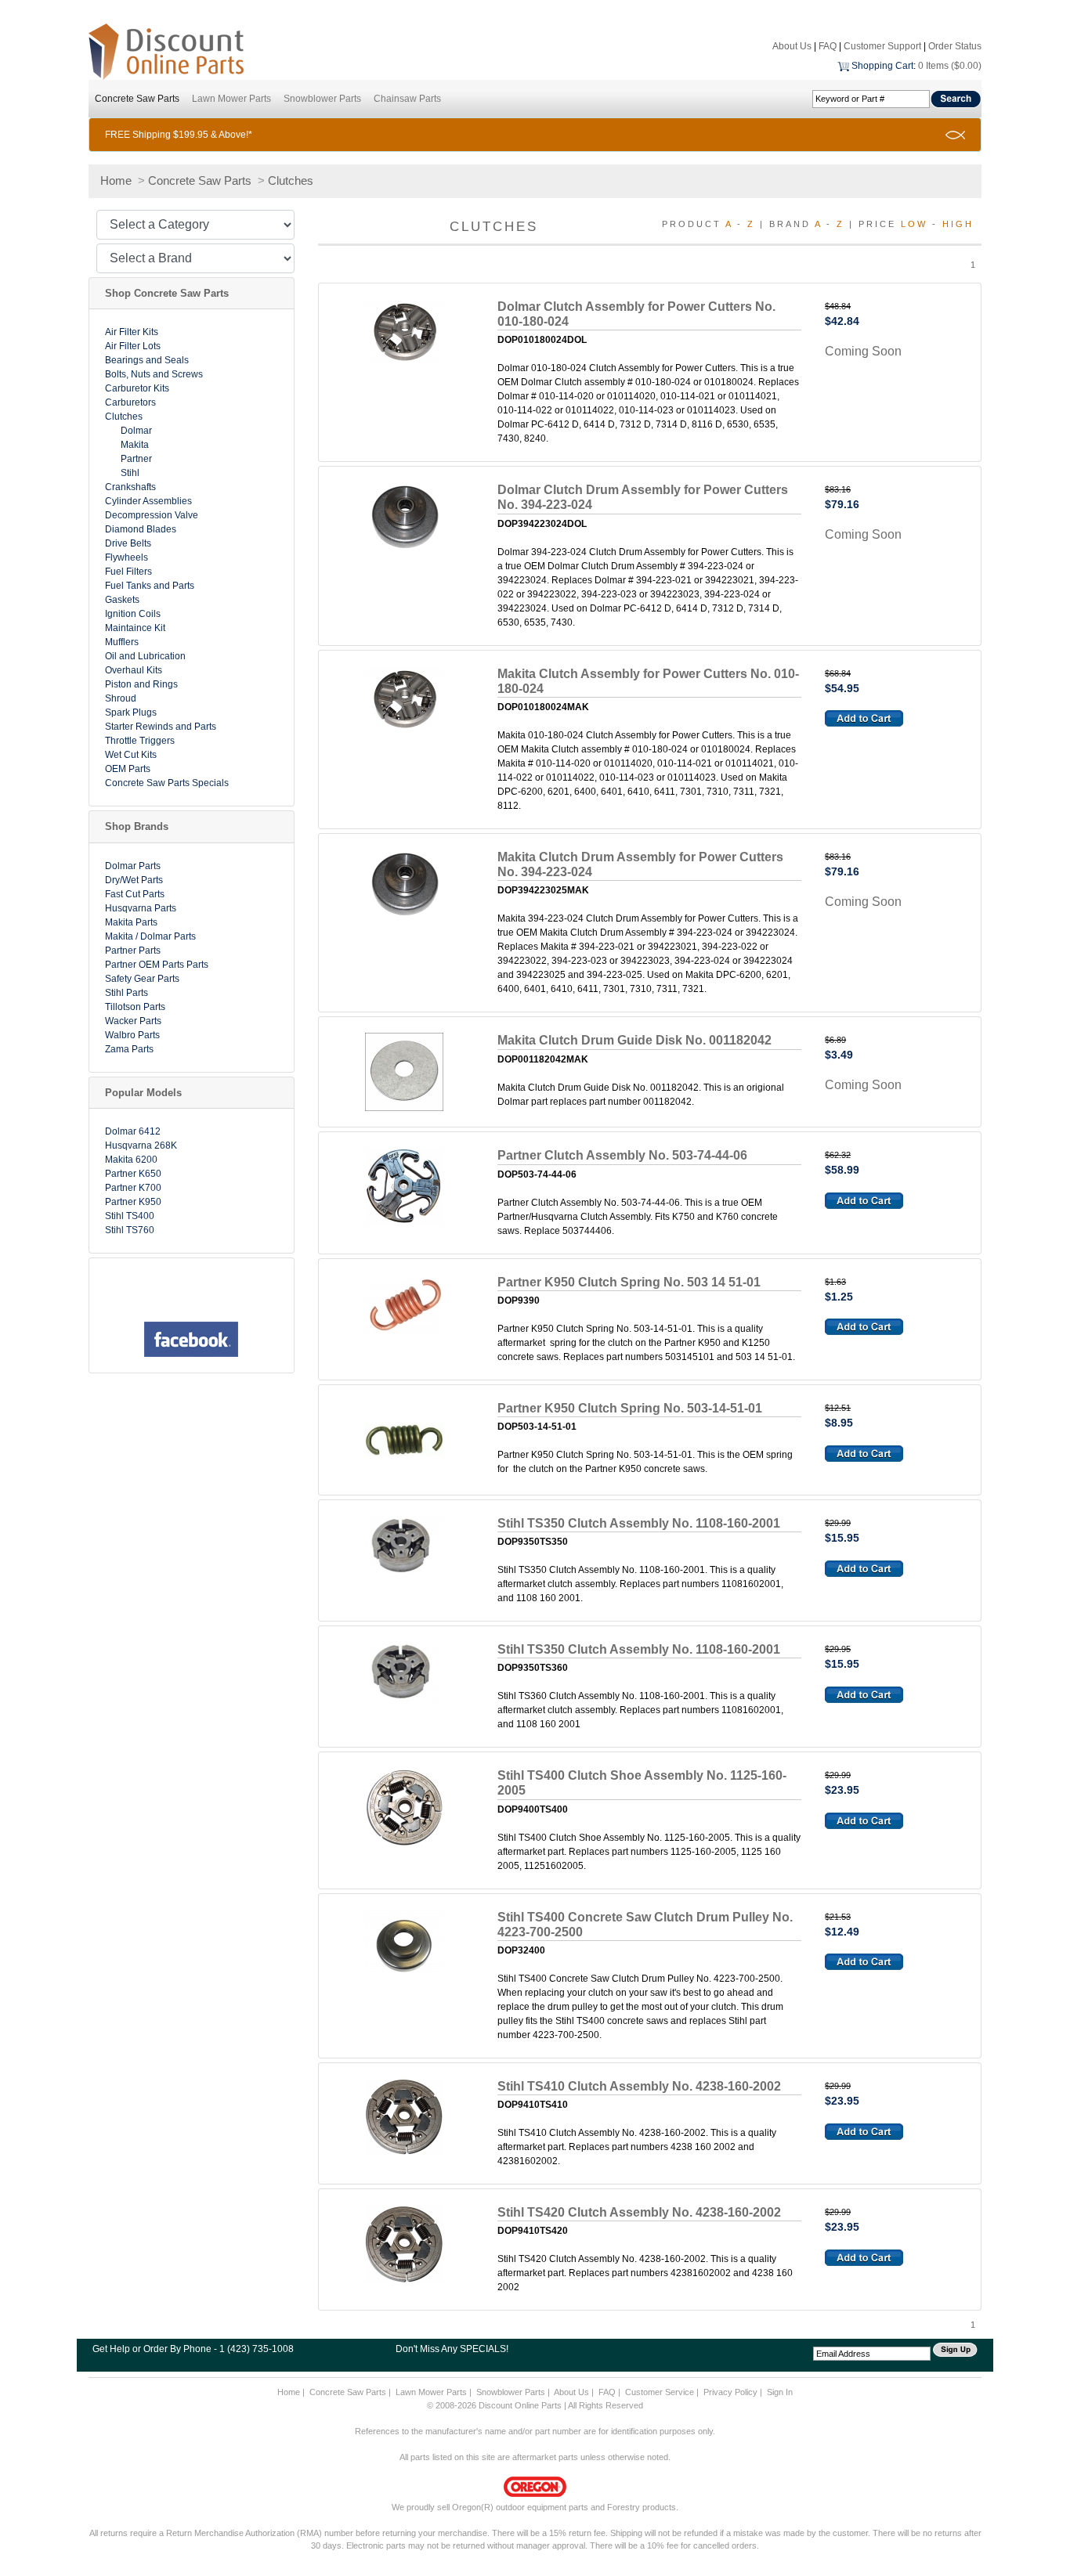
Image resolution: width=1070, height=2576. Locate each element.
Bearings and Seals (147, 360)
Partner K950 (133, 1202)
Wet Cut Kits (131, 755)
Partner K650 (133, 1174)
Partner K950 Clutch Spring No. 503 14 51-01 (629, 1282)
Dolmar (136, 431)
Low (914, 224)
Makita (135, 445)
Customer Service (660, 2392)
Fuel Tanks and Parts (150, 586)
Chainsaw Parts (407, 99)
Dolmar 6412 (133, 1131)
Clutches (291, 180)
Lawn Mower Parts (231, 99)
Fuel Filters (128, 572)
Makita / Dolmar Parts (150, 936)
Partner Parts (133, 951)
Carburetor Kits (137, 388)
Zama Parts (129, 1049)
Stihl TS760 (130, 1230)
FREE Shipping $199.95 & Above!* (179, 135)
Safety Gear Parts (142, 979)
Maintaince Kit (135, 628)
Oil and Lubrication (145, 656)
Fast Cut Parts (135, 894)
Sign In (780, 2392)
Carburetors (130, 402)
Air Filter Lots (133, 346)
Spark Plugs (131, 713)
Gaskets (122, 600)
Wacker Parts (133, 1021)
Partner (136, 459)
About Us (792, 46)
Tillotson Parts (135, 1007)
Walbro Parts (132, 1035)
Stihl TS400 (130, 1216)
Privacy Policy (730, 2392)
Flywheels (127, 557)
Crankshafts (130, 487)
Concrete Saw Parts (137, 99)
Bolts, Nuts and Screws (154, 374)
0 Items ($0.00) (950, 66)
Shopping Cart (882, 66)
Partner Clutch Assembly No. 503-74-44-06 (622, 1155)
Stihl (130, 473)
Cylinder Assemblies (148, 501)
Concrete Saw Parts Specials (167, 783)
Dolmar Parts (133, 866)
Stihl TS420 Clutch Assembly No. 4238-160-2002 (639, 2212)
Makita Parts (131, 922)
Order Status (955, 46)
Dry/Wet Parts (134, 880)
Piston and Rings (141, 684)
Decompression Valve (152, 515)
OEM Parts (128, 769)
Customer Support (882, 46)
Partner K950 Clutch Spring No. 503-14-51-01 (630, 1408)
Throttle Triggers (140, 741)
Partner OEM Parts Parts (157, 965)
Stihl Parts (127, 993)
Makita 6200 (131, 1160)
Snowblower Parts (322, 99)
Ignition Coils (133, 614)
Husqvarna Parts (141, 908)
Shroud (121, 698)
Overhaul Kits (134, 670)
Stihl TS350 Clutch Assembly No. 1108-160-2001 (639, 1523)
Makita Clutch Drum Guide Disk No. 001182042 (634, 1040)
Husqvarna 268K (141, 1145)
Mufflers (122, 642)
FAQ (828, 46)
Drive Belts (128, 543)
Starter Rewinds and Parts (161, 727)
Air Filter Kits (132, 332)
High (958, 224)
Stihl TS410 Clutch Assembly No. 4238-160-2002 (639, 2086)
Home (116, 180)
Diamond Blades (141, 529)
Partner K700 (133, 1188)
